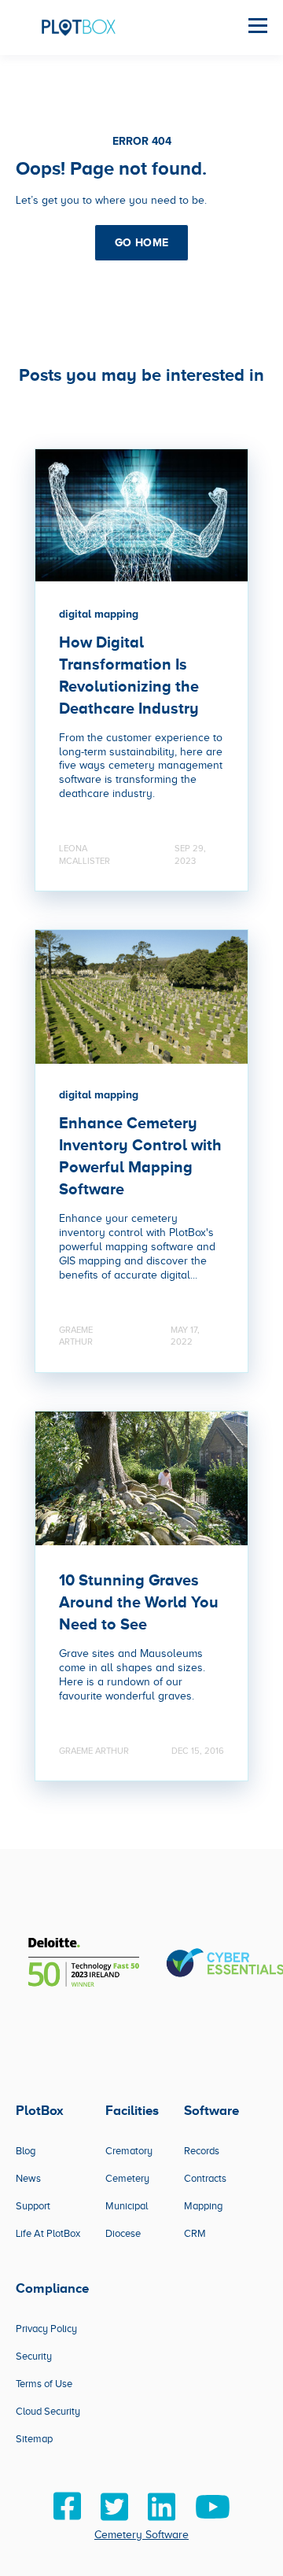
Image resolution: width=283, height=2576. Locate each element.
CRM (195, 2233)
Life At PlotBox (48, 2233)
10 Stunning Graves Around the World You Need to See (139, 1602)
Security (34, 2356)
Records (202, 2151)
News (28, 2178)
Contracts (205, 2178)
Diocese (123, 2233)
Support (33, 2206)
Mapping (203, 2206)
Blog (26, 2151)
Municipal (127, 2206)
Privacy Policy (46, 2329)
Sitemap (34, 2439)
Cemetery (127, 2178)
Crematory (129, 2151)
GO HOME (142, 242)
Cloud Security (48, 2411)
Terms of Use (44, 2384)
